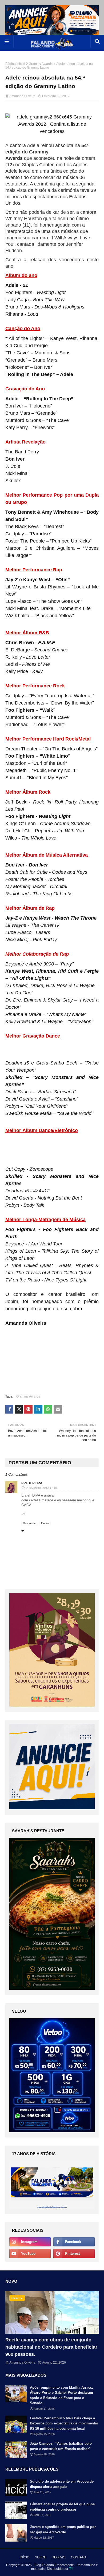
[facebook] (74, 2242)
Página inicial (15, 64)
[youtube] (30, 2254)
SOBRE (41, 2557)
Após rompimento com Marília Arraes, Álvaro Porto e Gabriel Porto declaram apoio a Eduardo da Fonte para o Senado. (61, 2395)
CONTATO (78, 2557)
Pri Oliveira (32, 1483)
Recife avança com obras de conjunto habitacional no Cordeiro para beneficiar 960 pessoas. (51, 2347)
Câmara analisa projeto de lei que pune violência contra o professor (62, 2507)
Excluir (45, 1523)
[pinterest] (74, 2254)
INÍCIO (25, 2557)
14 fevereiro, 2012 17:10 (41, 1488)
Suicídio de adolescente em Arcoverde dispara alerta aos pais (62, 2484)
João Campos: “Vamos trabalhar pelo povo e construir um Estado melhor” (61, 2446)
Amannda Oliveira (22, 96)
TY (71, 2569)
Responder (30, 1523)
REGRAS (59, 2557)
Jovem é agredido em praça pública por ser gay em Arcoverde (63, 2529)
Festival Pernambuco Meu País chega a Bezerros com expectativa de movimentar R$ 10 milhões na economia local (64, 2423)
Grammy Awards (41, 64)
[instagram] (30, 2242)
